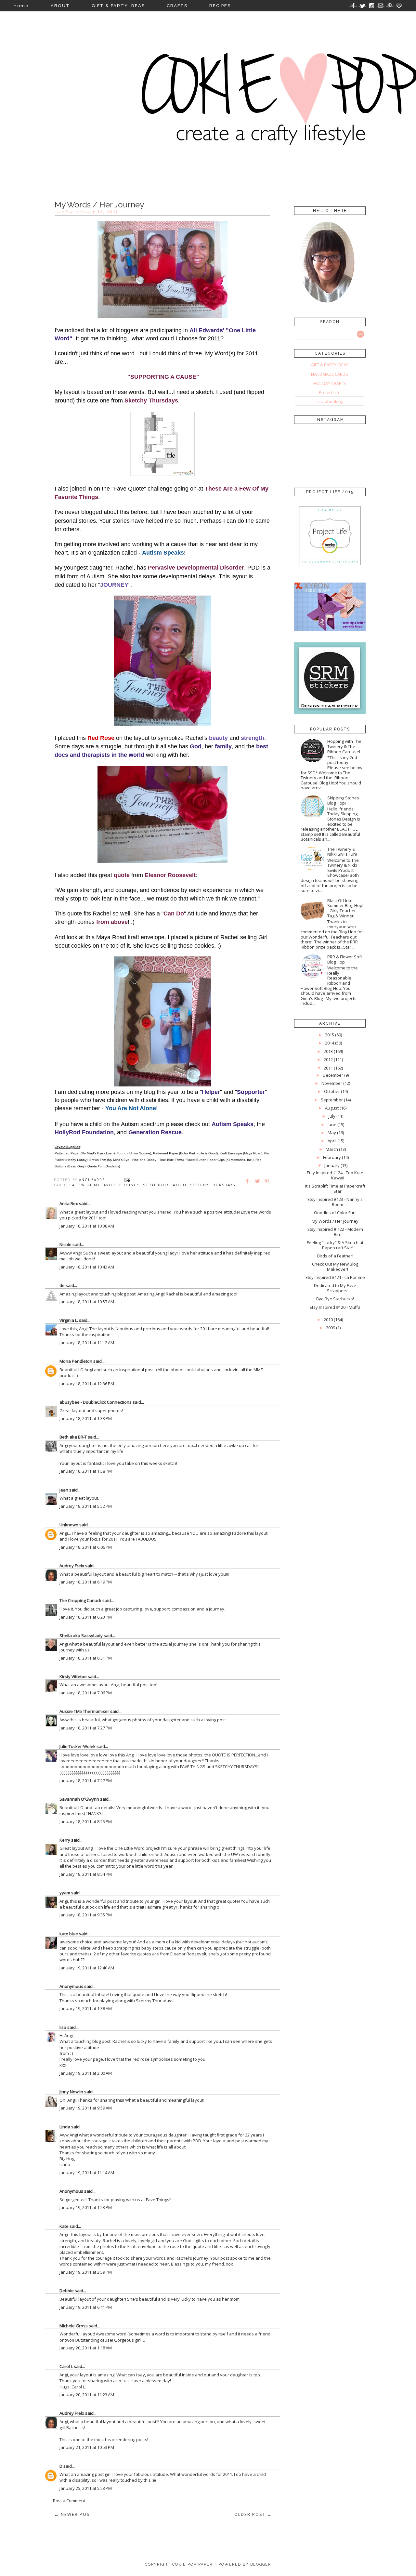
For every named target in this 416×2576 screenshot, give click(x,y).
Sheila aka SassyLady (81, 1636)
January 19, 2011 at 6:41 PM (86, 2307)
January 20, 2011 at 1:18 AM (86, 2348)
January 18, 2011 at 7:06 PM (86, 1693)
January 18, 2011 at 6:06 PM (86, 1547)
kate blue (69, 1934)
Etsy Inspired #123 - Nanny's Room (335, 1202)
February (332, 1157)
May (332, 1133)
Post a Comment (69, 2501)
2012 (328, 1059)
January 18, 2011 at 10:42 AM (87, 1267)
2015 (330, 1035)
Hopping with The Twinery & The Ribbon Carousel (344, 746)
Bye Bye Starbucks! (335, 1299)
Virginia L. (69, 1320)
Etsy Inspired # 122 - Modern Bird (335, 1232)
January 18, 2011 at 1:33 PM (86, 1418)
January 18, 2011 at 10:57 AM (87, 1302)
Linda (65, 2127)
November (332, 1083)
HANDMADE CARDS (330, 374)
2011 (328, 1068)
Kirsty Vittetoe (73, 1676)
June (332, 1124)
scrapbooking (330, 401)
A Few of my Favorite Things (106, 1185)
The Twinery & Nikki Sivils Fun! (342, 852)
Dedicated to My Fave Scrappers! (335, 1288)
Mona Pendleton (76, 1361)
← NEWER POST (74, 2514)
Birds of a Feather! (335, 1256)
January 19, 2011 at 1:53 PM (86, 2207)
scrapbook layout (165, 1185)
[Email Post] (127, 1180)
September (332, 1100)
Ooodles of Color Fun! (335, 1213)
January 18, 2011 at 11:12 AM (87, 1343)
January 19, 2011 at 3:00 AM (86, 2073)
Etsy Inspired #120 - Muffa (335, 1307)
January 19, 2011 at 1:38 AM (86, 2008)
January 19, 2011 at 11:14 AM (87, 2173)
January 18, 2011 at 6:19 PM (86, 1582)
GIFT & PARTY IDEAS (118, 6)
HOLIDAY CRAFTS (330, 383)
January (332, 1165)
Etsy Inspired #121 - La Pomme (335, 1277)
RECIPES (220, 6)
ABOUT (60, 6)
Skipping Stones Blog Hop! (343, 800)
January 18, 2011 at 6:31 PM (86, 1658)
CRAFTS (177, 6)
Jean (64, 1490)
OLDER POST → (253, 2514)
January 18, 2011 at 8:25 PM (86, 1821)
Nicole (65, 1244)
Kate (64, 2226)
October (332, 1091)
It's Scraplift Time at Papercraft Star (335, 1189)
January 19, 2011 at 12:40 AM (87, 1968)
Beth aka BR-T (73, 1437)
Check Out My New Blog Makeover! (335, 1267)
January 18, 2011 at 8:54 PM (86, 1874)
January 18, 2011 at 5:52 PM (86, 1506)
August (332, 1108)
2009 (331, 1328)
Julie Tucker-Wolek (78, 1746)
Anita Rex (69, 1203)
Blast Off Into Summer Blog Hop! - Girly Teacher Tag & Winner (345, 908)
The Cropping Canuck (80, 1600)
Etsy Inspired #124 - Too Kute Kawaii (335, 1175)
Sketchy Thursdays (213, 1185)
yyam (65, 1893)
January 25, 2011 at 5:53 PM (86, 2488)
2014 (330, 1043)
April (332, 1141)
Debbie (67, 2291)
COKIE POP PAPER (192, 2564)
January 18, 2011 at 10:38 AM (87, 1226)
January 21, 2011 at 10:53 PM (87, 2447)
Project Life (330, 392)
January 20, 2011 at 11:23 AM (87, 2395)
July (332, 1116)
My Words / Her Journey (335, 1221)
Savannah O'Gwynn (79, 1799)
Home (21, 6)
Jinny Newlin (71, 2092)
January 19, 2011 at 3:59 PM (86, 2272)
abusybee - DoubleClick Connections (96, 1402)
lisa (63, 2027)
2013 (328, 1051)
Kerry (65, 1840)
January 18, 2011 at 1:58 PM (86, 1471)
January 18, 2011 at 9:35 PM (86, 1915)
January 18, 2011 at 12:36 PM (87, 1384)
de (62, 1285)
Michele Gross (74, 2326)
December (333, 1075)
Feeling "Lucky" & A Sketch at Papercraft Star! (335, 1245)
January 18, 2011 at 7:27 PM (86, 1728)
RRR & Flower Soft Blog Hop (345, 959)
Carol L (66, 2366)
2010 (328, 1320)
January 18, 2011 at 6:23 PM (86, 1617)
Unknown (69, 1525)
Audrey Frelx (72, 1566)
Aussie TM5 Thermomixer (84, 1711)
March (332, 1149)
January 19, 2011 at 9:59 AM (86, 2108)
